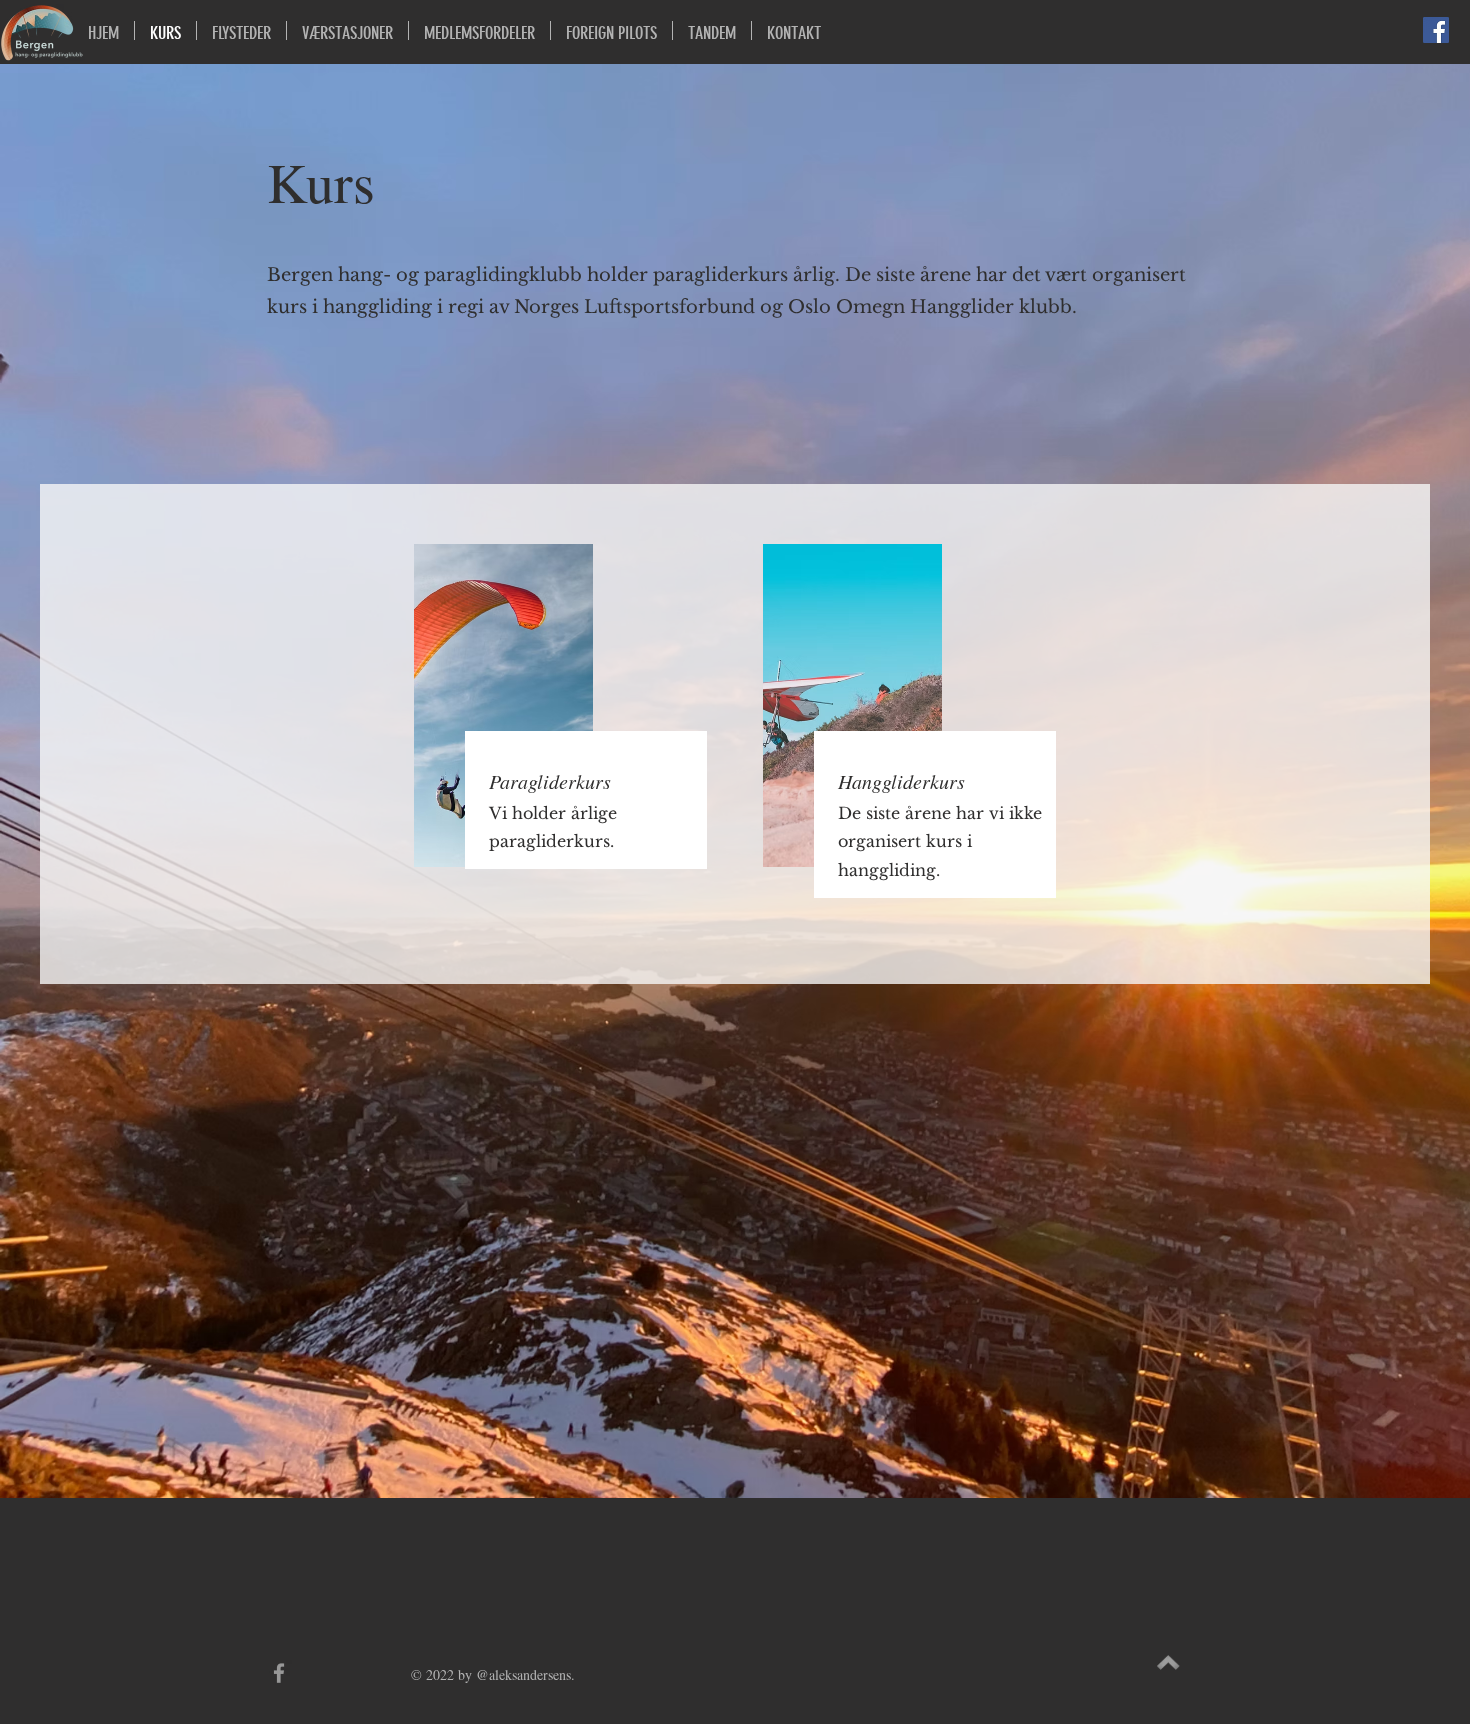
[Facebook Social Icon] (1436, 30)
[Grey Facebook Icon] (279, 1673)
